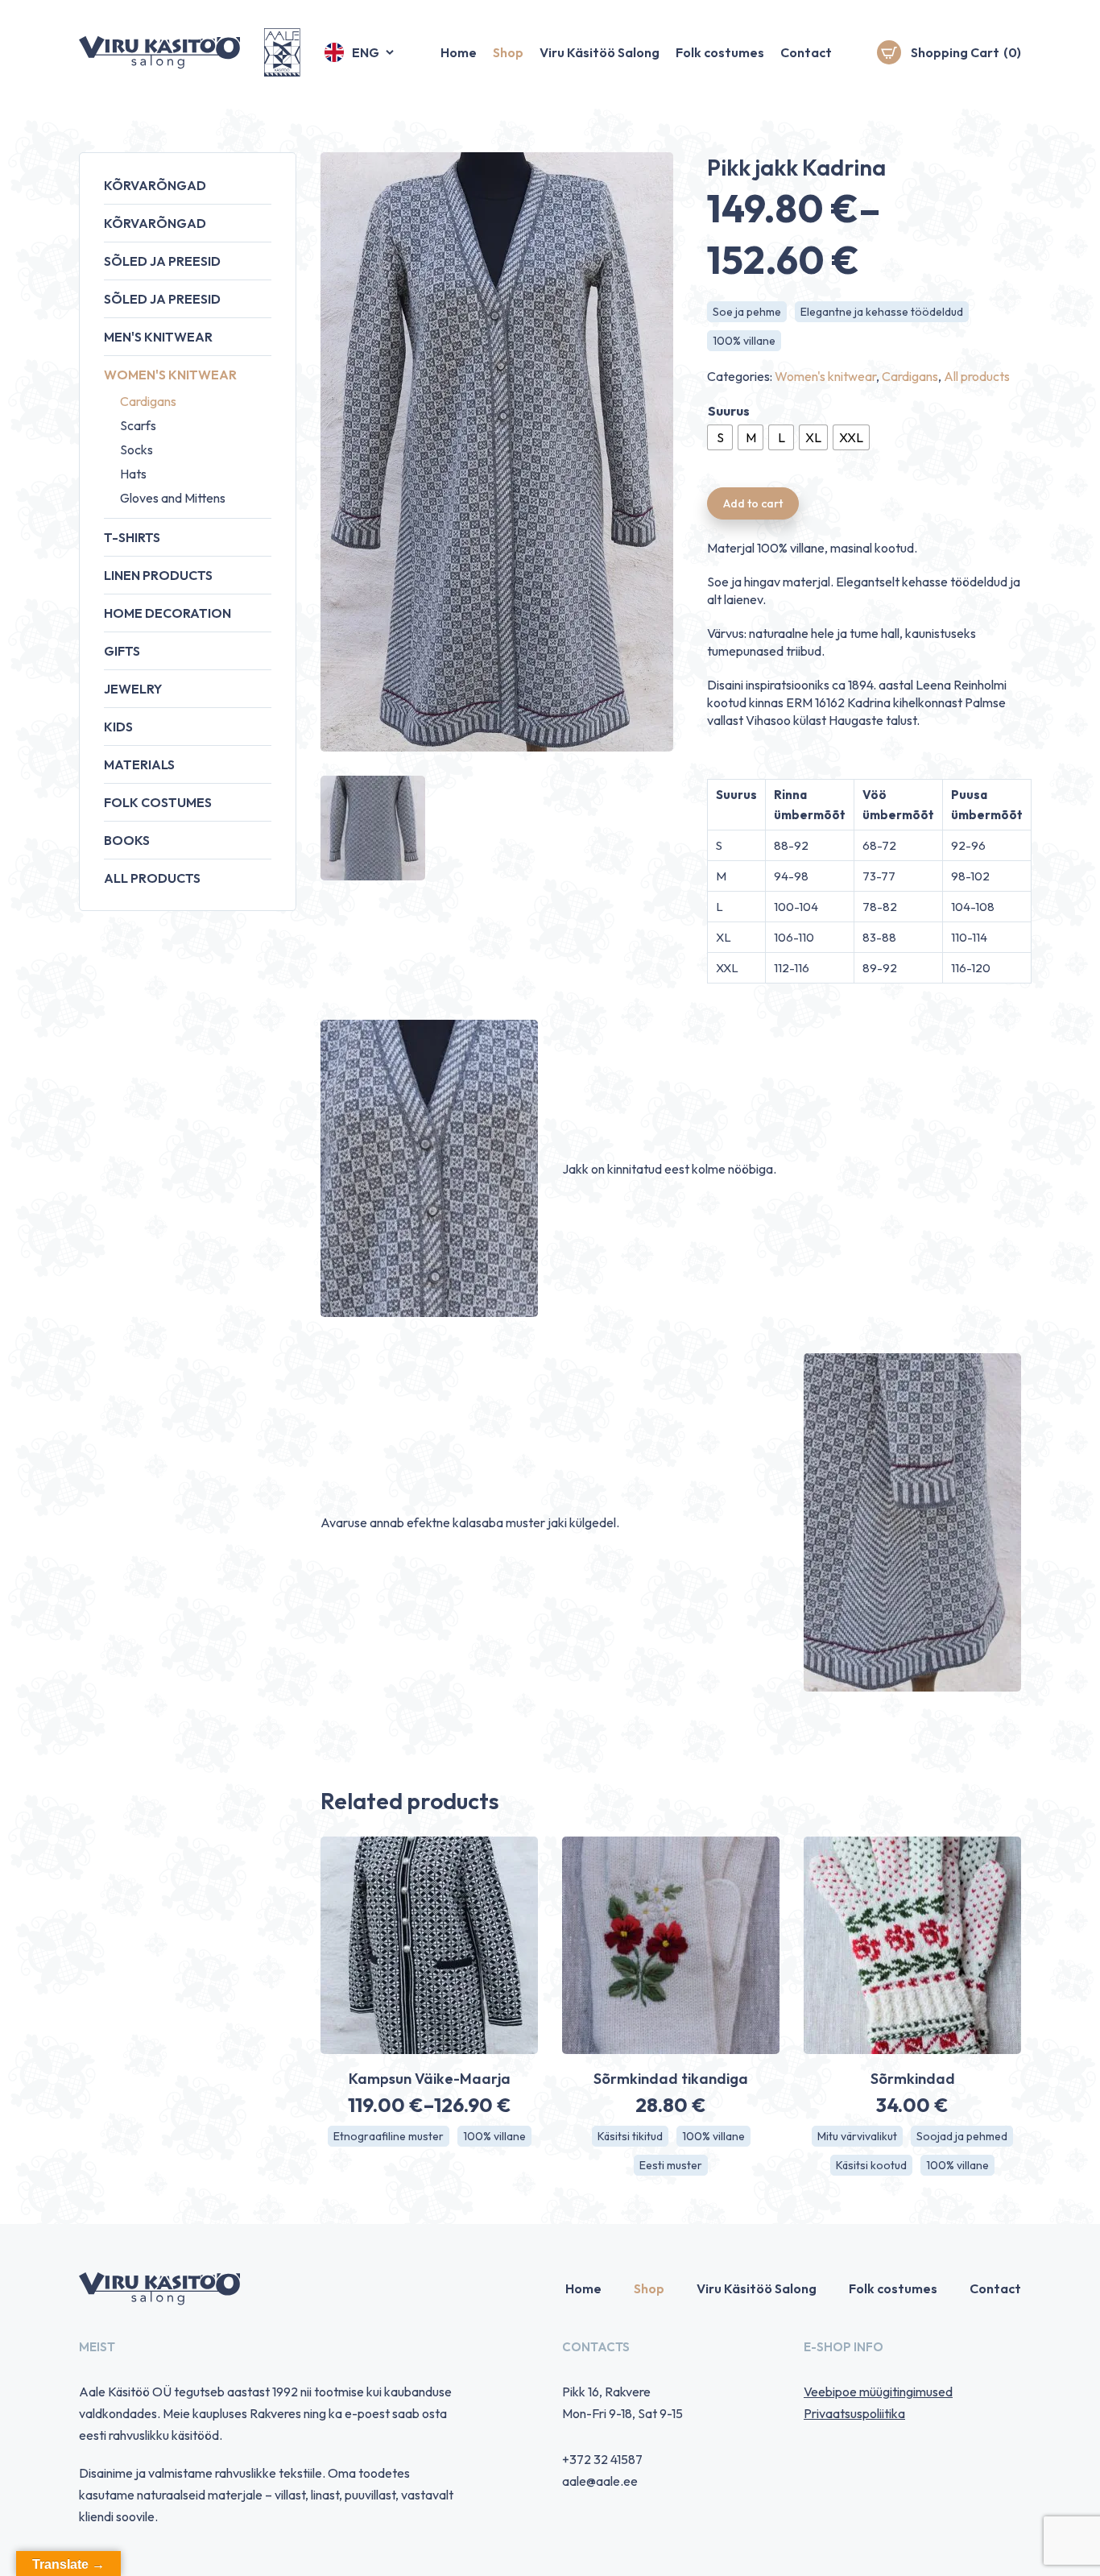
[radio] (720, 437)
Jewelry (133, 689)
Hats (133, 474)
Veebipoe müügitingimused (878, 2392)
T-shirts (132, 537)
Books (127, 840)
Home (459, 52)
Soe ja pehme (747, 312)
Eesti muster (671, 2165)
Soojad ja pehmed (962, 2136)
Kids (118, 727)
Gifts (122, 651)
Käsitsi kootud (871, 2165)
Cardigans (148, 401)
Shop (508, 52)
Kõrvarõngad (155, 185)
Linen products (158, 575)
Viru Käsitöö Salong (600, 52)
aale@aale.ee (600, 2481)
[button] (360, 52)
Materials (139, 764)
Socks (136, 449)
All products (152, 878)
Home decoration (167, 613)
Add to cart (753, 503)
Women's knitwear (170, 375)
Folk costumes (720, 52)
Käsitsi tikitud (630, 2136)
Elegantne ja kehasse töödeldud (882, 312)
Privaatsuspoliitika (854, 2413)
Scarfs (138, 425)
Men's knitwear (158, 337)
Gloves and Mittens (173, 498)
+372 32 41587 (602, 2459)
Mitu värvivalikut (857, 2136)
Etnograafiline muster (389, 2136)
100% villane (744, 341)
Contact (806, 52)
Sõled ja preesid (162, 261)
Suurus (729, 411)
